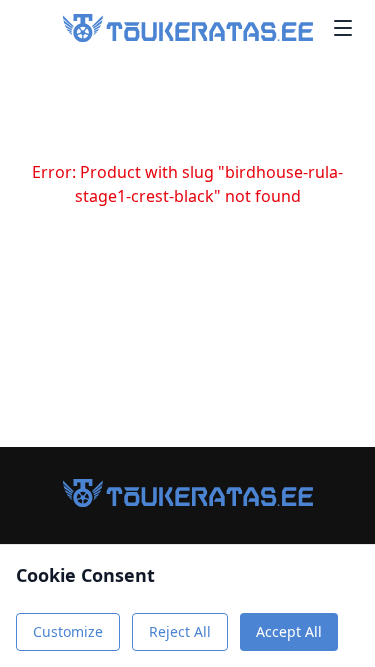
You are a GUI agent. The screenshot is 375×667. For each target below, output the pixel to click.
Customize (68, 631)
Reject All (180, 631)
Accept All (289, 631)
